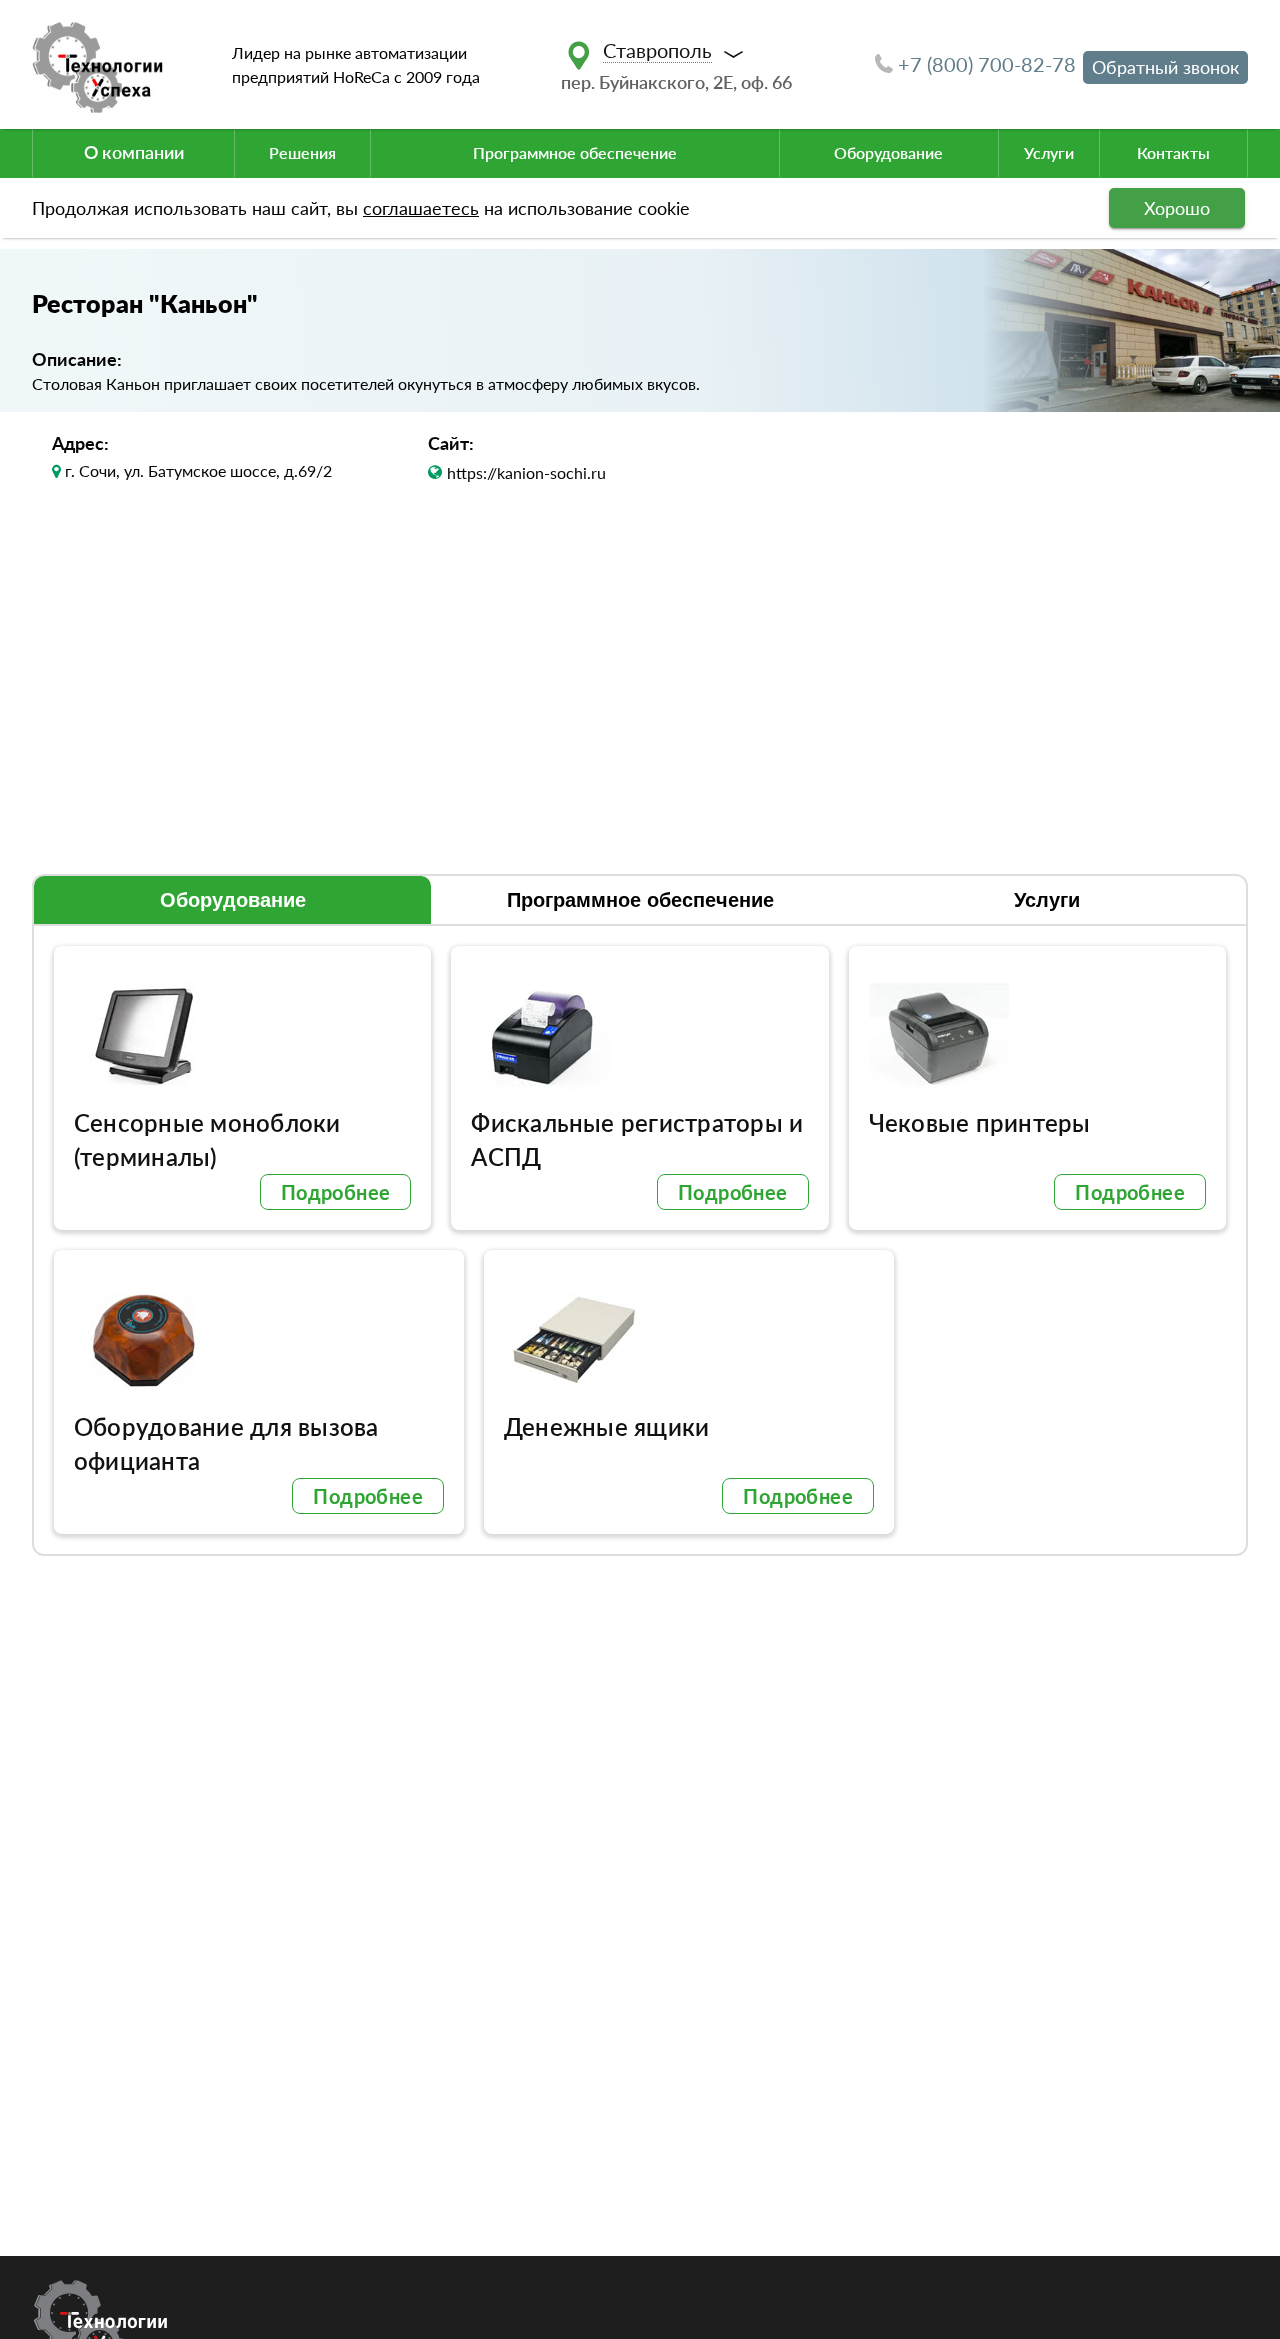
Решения (302, 152)
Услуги (1049, 152)
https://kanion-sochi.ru (526, 472)
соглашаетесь (421, 208)
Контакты (1173, 152)
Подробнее (336, 1192)
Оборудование (888, 152)
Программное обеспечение (575, 152)
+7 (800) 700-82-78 (987, 64)
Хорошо (1177, 208)
